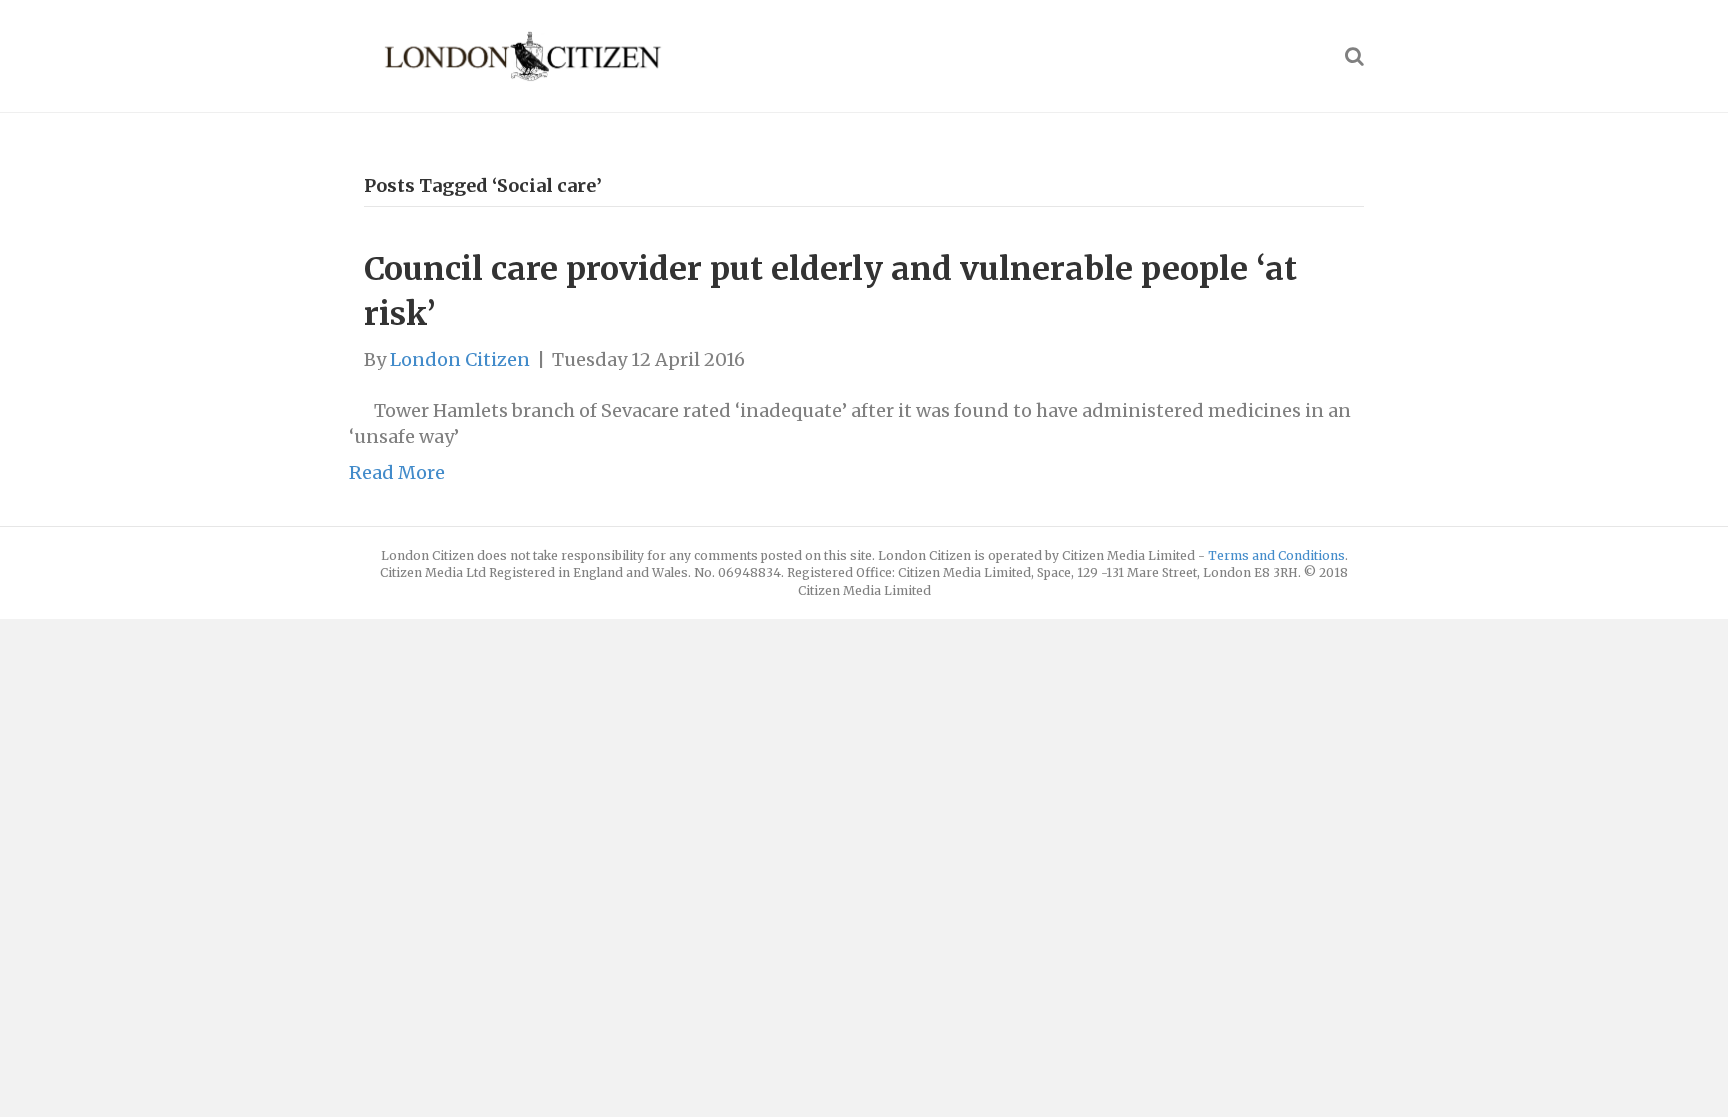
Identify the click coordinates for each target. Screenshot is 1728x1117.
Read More (397, 472)
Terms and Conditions (1276, 555)
